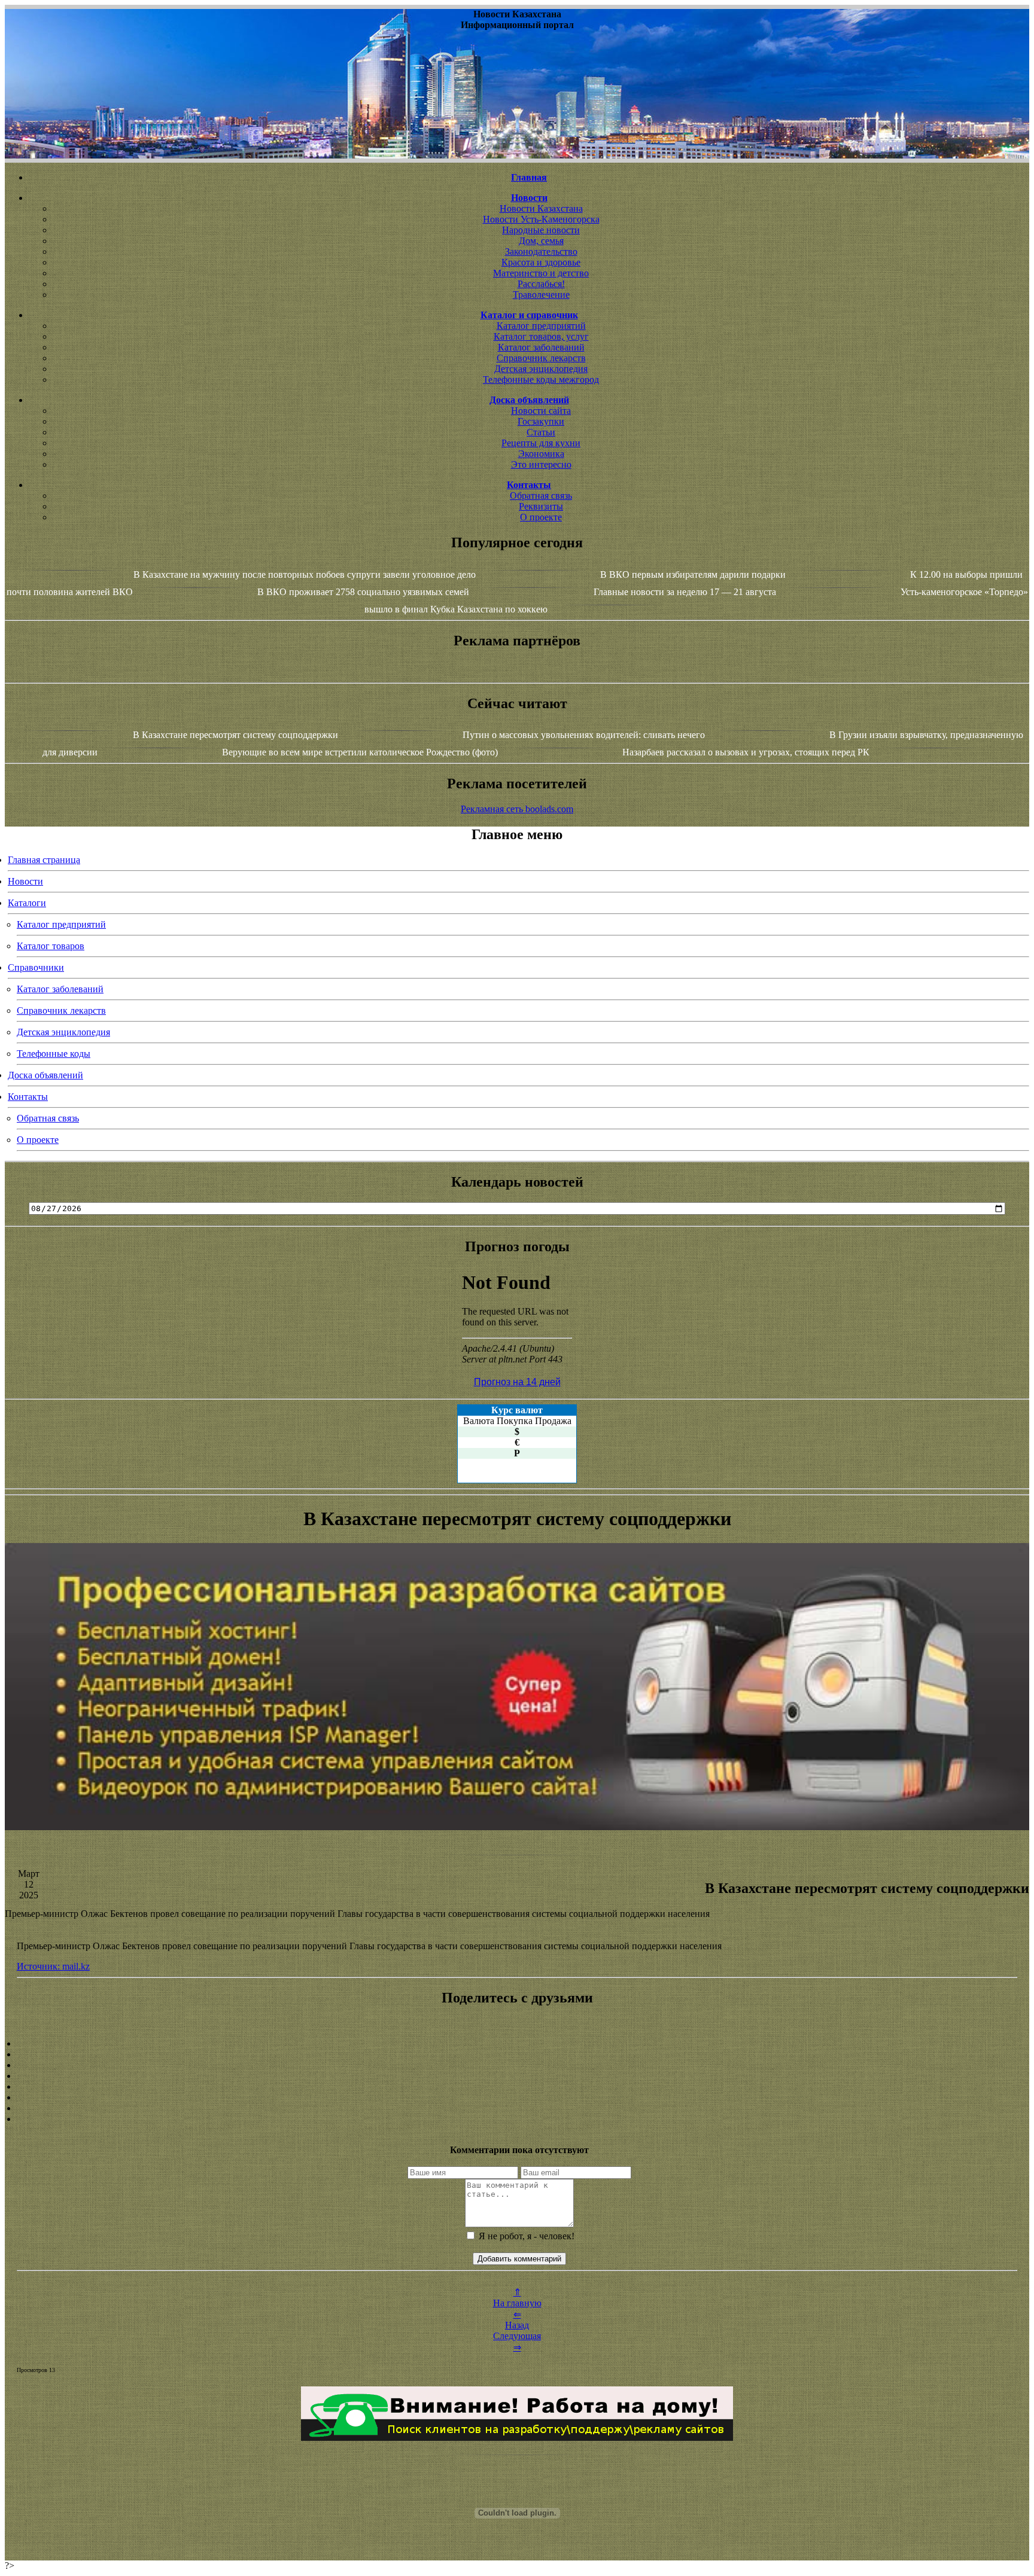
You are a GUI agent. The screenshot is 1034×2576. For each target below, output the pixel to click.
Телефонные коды (54, 1054)
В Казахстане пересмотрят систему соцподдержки (235, 735)
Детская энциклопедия (541, 369)
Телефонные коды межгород (541, 379)
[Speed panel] (517, 2044)
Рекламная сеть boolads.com (517, 809)
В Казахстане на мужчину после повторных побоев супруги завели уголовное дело (305, 574)
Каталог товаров (51, 946)
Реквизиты (541, 506)
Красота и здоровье (541, 262)
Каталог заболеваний (541, 347)
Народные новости (541, 230)
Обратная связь (541, 496)
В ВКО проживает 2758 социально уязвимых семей (363, 592)
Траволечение (541, 295)
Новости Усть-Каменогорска (541, 219)
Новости (25, 881)
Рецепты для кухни (541, 443)
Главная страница (44, 860)
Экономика (541, 454)
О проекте (541, 517)
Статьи (541, 432)
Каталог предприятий (541, 326)
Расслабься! (541, 284)
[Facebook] (517, 2087)
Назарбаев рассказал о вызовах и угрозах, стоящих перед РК (746, 752)
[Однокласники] (517, 2108)
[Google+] (517, 2054)
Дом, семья (541, 241)
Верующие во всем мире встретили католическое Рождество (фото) (360, 752)
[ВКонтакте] (517, 2076)
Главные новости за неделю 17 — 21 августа (685, 592)
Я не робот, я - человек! (525, 2236)
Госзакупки (541, 421)
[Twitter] (517, 2098)
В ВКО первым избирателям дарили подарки (693, 574)
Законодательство (541, 251)
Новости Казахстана (541, 208)
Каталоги (27, 903)
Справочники (36, 967)
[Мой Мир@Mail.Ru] (517, 2119)
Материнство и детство (541, 273)
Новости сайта (541, 411)
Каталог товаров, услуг (541, 336)
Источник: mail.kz (53, 1966)
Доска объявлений (45, 1075)
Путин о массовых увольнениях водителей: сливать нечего (584, 735)
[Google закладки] (517, 2065)
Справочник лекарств (541, 358)
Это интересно (541, 464)
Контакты (28, 1097)
